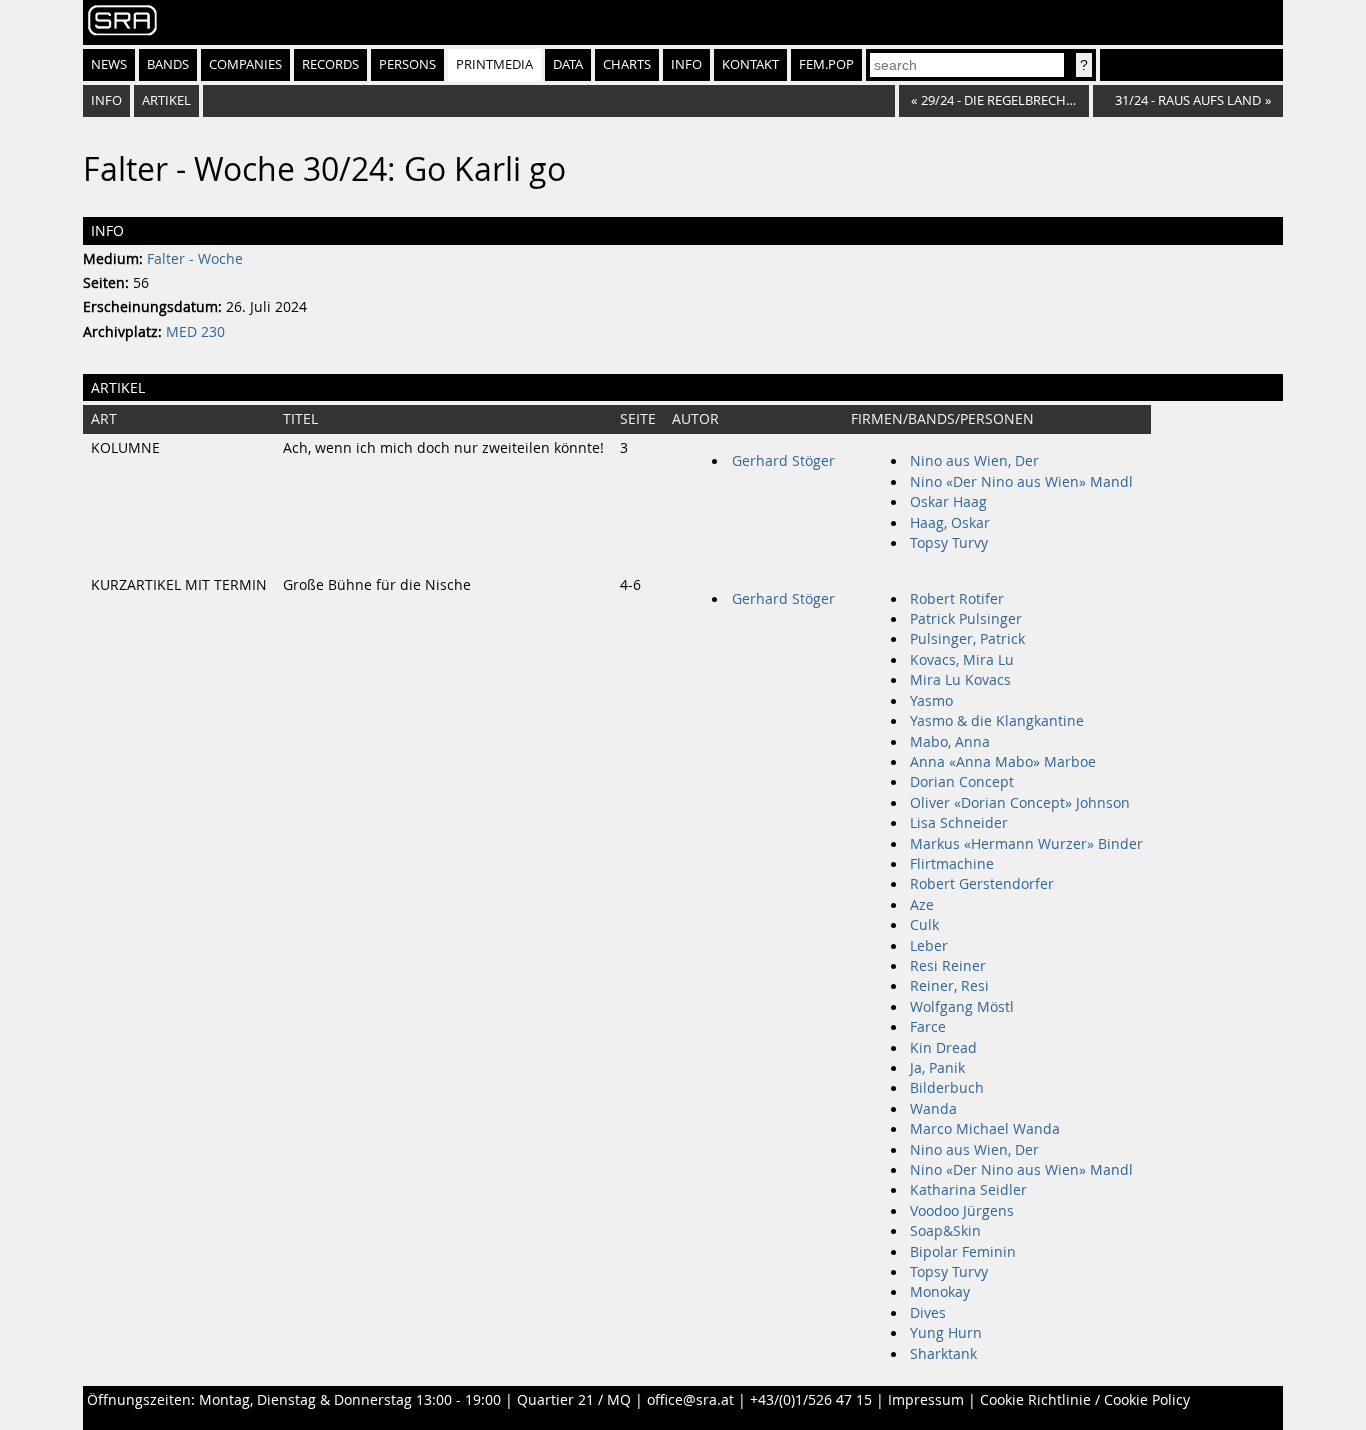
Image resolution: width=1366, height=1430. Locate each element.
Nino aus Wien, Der (974, 461)
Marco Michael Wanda (985, 1129)
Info (686, 64)
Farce (928, 1027)
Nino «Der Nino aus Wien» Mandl (1021, 482)
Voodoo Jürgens (962, 1211)
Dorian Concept (962, 782)
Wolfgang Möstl (962, 1007)
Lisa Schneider (959, 823)
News (109, 64)
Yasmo (931, 701)
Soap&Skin (945, 1231)
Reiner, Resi (949, 986)
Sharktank (943, 1354)
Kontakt (750, 64)
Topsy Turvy (949, 543)
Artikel (166, 100)
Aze (922, 905)
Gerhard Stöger (783, 461)
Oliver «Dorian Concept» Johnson (1020, 803)
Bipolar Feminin (963, 1252)
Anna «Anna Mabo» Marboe (1003, 762)
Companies (245, 64)
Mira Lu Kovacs (960, 680)
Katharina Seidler (968, 1190)
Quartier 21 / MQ (574, 1400)
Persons (407, 64)
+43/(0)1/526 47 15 (811, 1400)
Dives (928, 1313)
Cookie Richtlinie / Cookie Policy (1085, 1400)
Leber (929, 946)
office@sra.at (690, 1400)
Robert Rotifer (957, 599)
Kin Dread (943, 1048)
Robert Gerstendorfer (982, 884)
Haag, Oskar (950, 523)
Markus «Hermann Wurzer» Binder (1026, 844)
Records (330, 64)
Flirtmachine (952, 864)
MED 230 (195, 332)
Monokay (940, 1292)
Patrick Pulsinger (966, 619)
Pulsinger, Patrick (967, 639)
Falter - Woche (195, 259)
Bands (168, 64)
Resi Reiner (948, 966)
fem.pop (826, 64)
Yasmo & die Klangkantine (997, 721)
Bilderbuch (947, 1088)
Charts (627, 64)
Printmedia (494, 64)
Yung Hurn (946, 1333)
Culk (924, 925)
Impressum (926, 1400)
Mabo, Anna (950, 742)
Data (568, 64)
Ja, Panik (937, 1068)
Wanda (933, 1109)
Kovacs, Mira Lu (962, 660)
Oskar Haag (948, 502)
